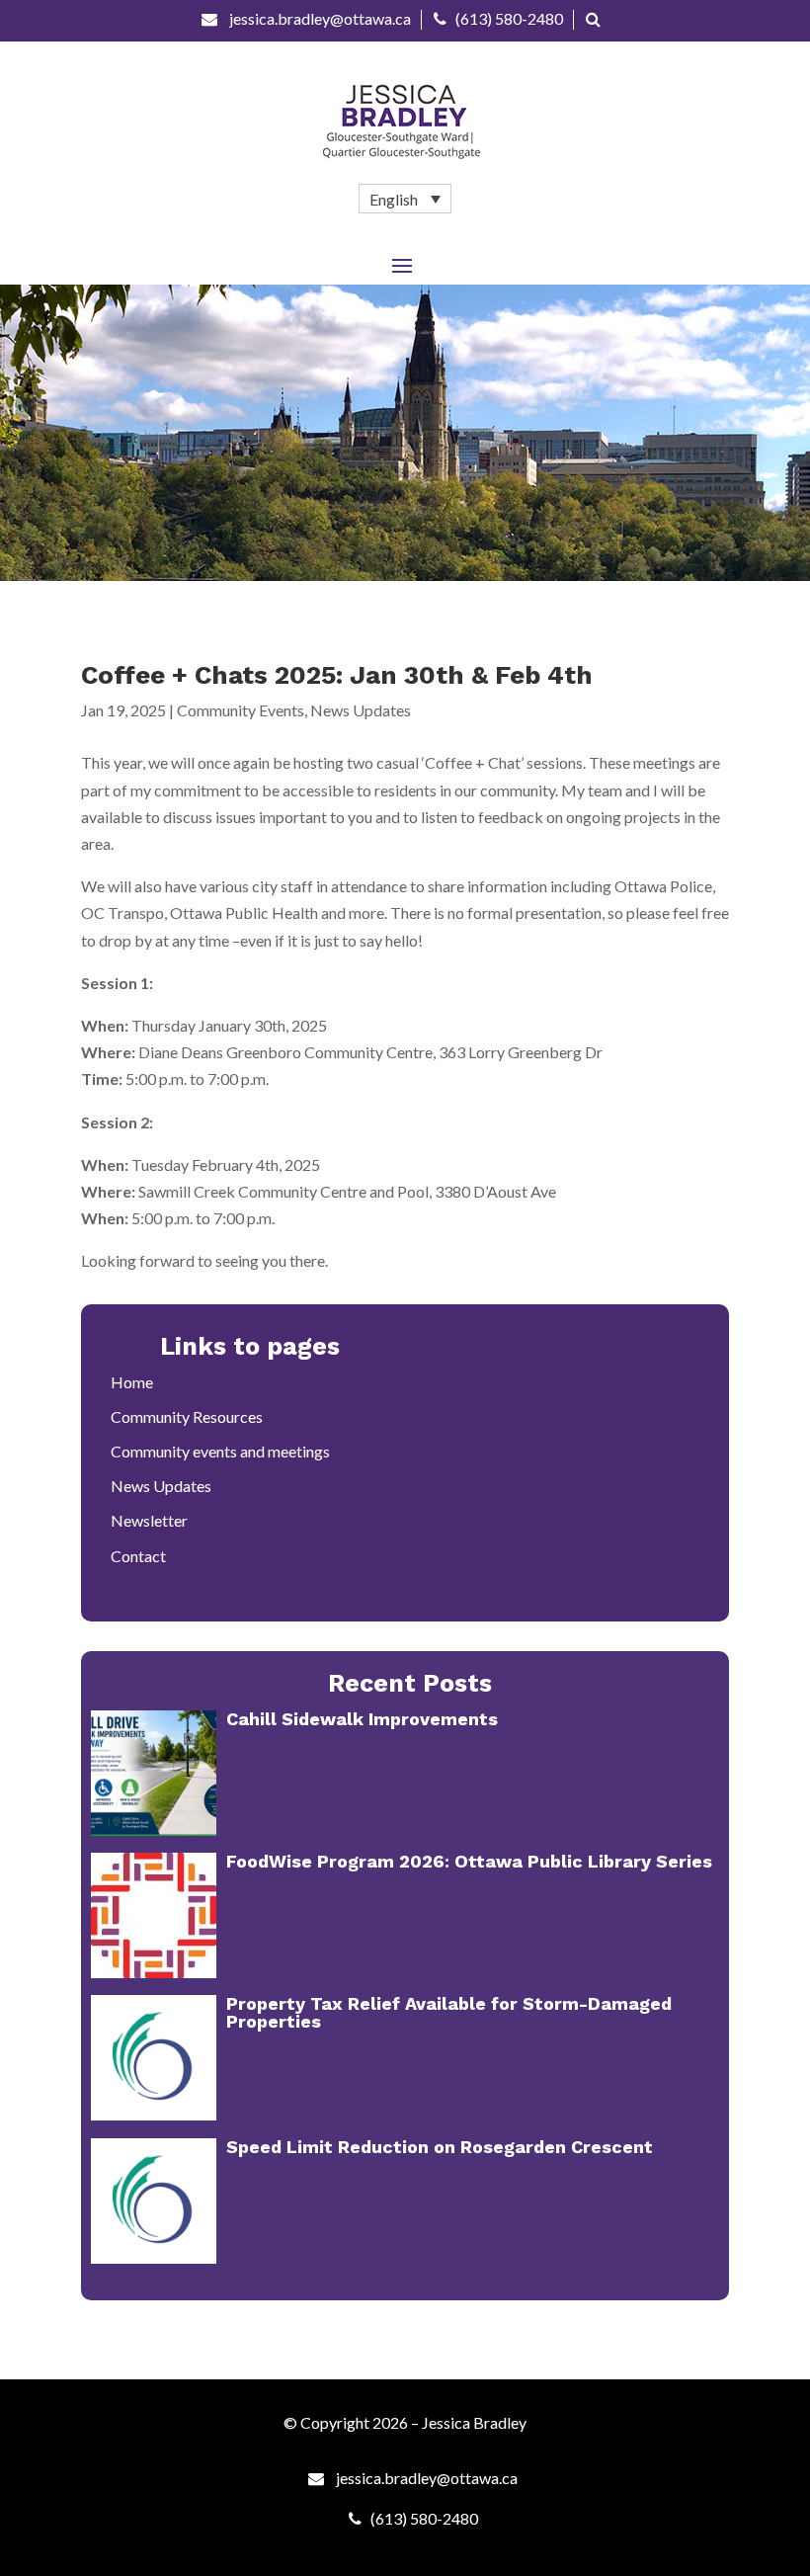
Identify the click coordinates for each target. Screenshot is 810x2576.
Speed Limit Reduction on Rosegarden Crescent (440, 2147)
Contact (138, 1556)
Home (132, 1382)
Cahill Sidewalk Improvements (362, 1719)
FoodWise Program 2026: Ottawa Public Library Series (469, 1861)
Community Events (241, 710)
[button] (405, 199)
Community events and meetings (220, 1451)
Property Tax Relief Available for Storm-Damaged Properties (449, 2012)
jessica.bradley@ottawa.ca (319, 18)
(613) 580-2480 (509, 18)
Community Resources (187, 1416)
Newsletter (149, 1520)
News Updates (361, 710)
